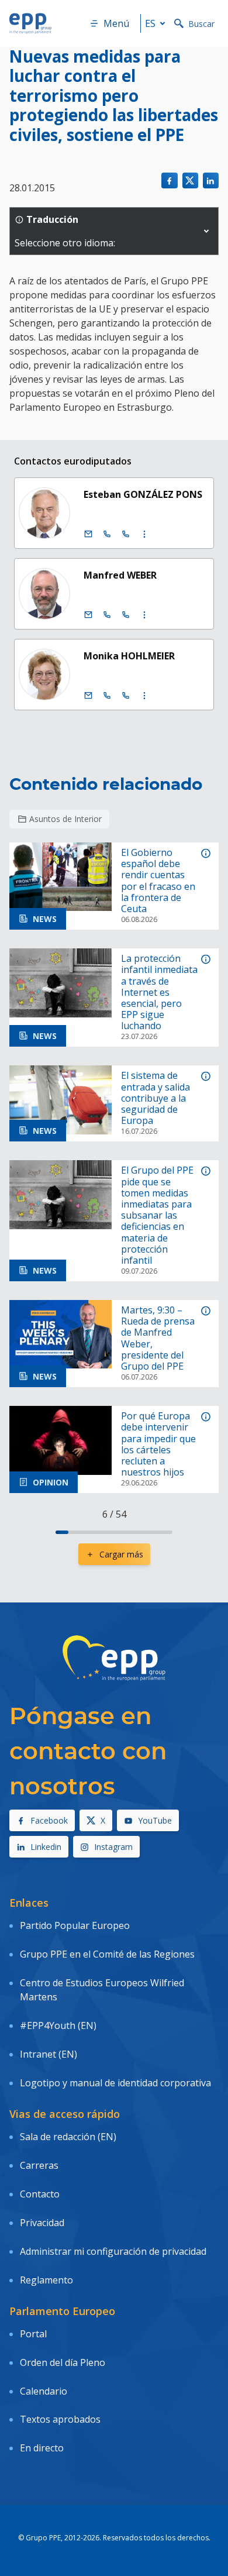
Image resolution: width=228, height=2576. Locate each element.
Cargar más (121, 1554)
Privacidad (42, 2223)
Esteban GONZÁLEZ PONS (143, 494)
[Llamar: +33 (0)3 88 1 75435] (126, 534)
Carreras (39, 2165)
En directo (42, 2448)
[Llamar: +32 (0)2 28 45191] (107, 696)
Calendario (44, 2391)
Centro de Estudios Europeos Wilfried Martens (102, 1990)
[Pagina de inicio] (30, 23)
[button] (206, 231)
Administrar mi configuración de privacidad (113, 2251)
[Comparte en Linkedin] (211, 180)
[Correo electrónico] (88, 534)
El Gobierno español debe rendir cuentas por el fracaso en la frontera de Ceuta (158, 881)
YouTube (155, 1820)
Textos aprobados (60, 2419)
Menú (116, 23)
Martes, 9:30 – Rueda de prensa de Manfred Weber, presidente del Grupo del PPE (158, 1338)
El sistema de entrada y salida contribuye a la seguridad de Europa (156, 1098)
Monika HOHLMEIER (129, 656)
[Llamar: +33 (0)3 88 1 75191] (126, 696)
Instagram (113, 1847)
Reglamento (46, 2280)
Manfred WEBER (120, 575)
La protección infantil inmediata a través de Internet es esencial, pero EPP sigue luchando (159, 992)
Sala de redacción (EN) (68, 2137)
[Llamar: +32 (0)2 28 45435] (107, 534)
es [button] (150, 23)
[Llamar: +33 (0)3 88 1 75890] (126, 615)
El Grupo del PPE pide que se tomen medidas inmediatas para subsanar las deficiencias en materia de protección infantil (157, 1215)
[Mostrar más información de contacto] (144, 534)
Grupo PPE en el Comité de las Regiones (107, 1954)
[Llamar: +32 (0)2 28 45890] (107, 615)
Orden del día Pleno (63, 2362)
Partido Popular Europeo (75, 1925)
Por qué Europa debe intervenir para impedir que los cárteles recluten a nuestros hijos (158, 1444)
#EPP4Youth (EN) (58, 2025)
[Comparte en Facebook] (169, 180)
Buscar (201, 24)
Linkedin (46, 1847)
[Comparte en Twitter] (190, 180)
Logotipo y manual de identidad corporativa (115, 2083)
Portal (33, 2334)
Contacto (40, 2194)
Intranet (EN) (49, 2054)
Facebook (49, 1820)
